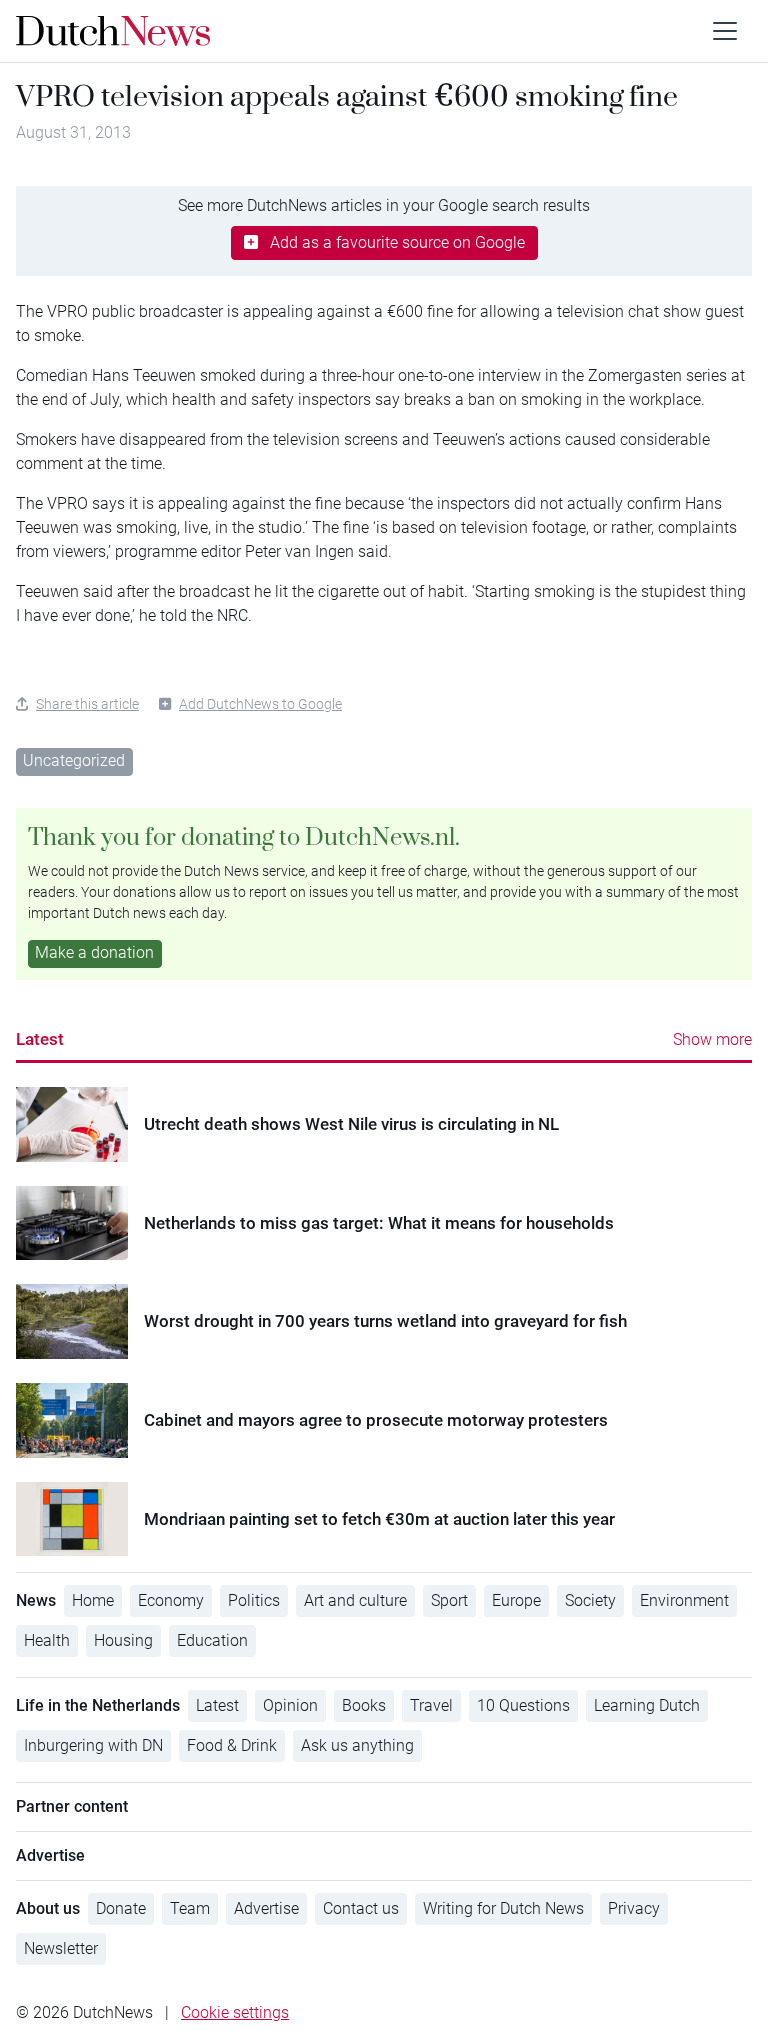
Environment (684, 1600)
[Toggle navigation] (725, 31)
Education (212, 1640)
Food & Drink (232, 1745)
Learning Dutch (647, 1705)
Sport (449, 1600)
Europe (516, 1600)
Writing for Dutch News (503, 1908)
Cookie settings (235, 2012)
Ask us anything (357, 1745)
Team (190, 1908)
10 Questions (523, 1705)
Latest (40, 1039)
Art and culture (355, 1600)
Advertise (266, 1908)
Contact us (361, 1908)
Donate (121, 1908)
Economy (171, 1600)
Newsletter (61, 1948)
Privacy (634, 1908)
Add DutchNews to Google (260, 704)
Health (47, 1640)
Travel (431, 1705)
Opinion (290, 1705)
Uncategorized (74, 760)
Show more (712, 1039)
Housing (123, 1640)
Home (93, 1600)
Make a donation (94, 952)
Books (364, 1705)
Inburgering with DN (93, 1745)
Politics (254, 1600)
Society (590, 1600)
